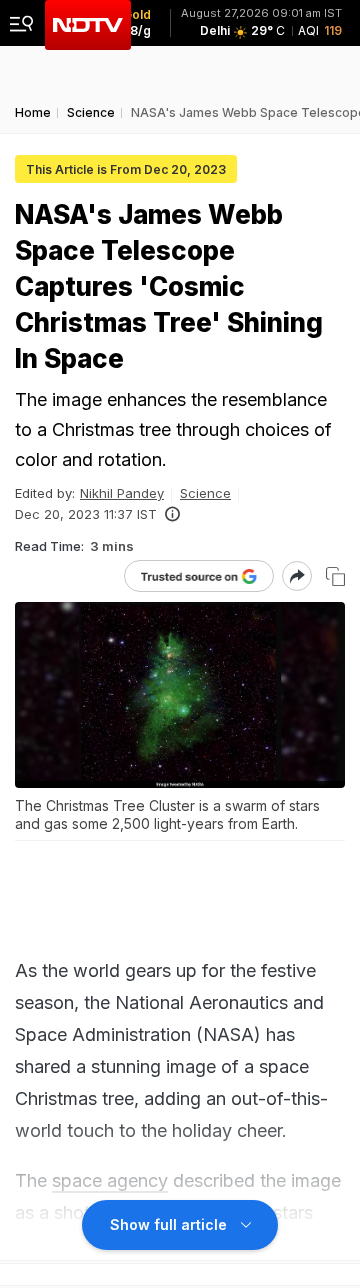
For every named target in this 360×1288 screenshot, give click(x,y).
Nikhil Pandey (122, 493)
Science (205, 493)
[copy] (335, 576)
